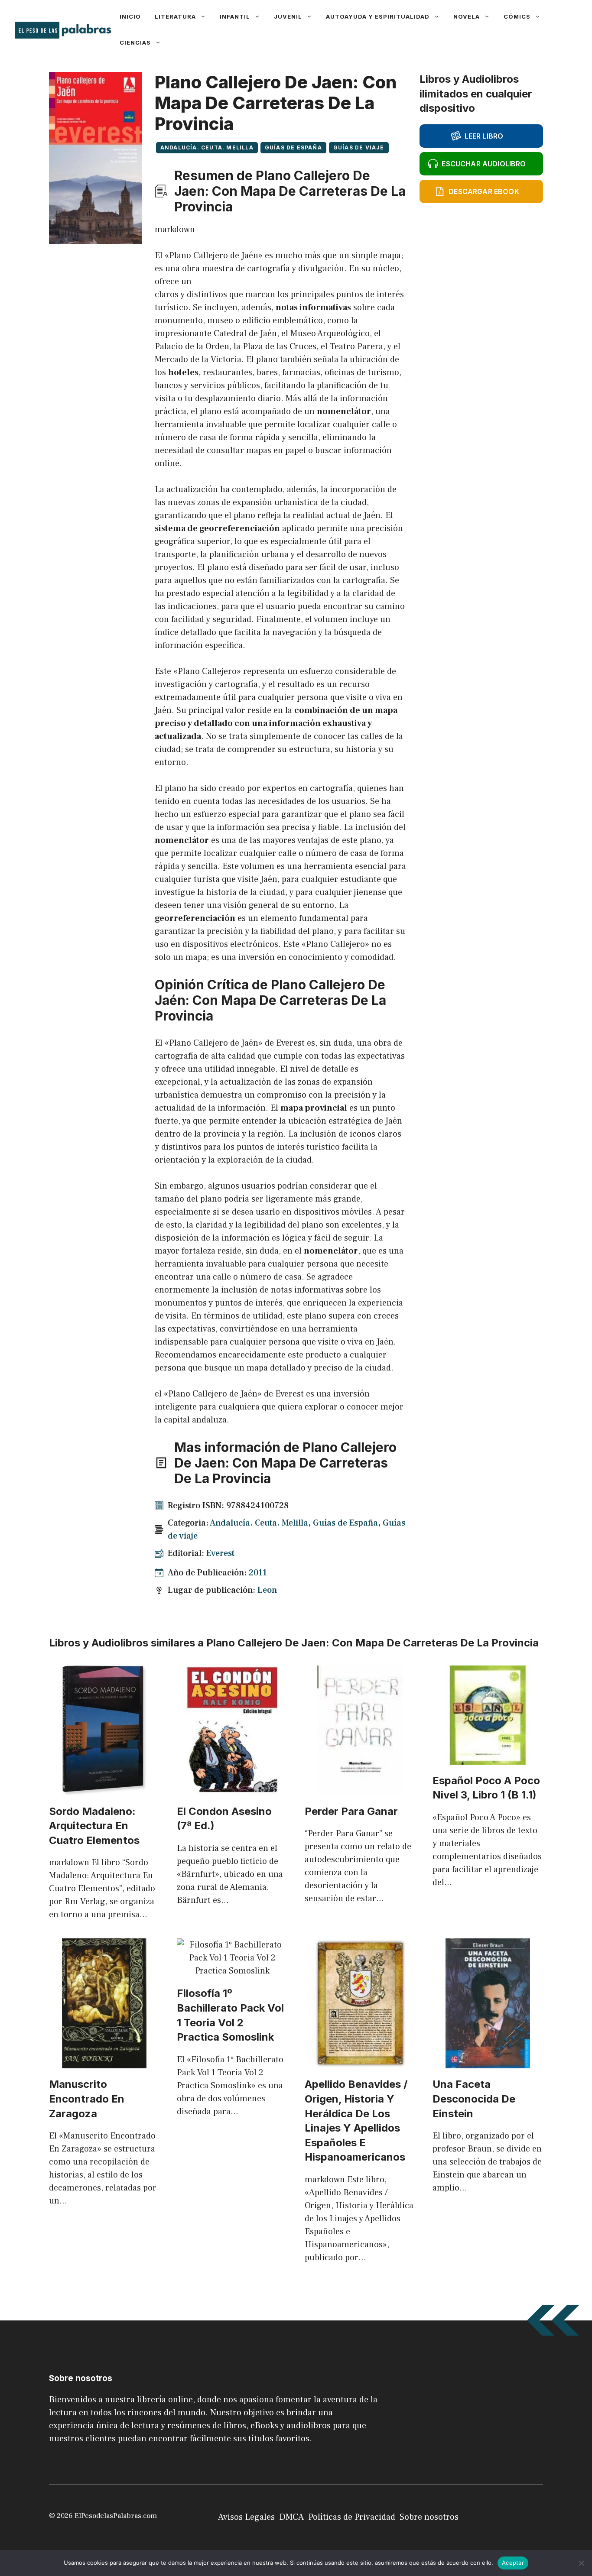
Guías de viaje (359, 147)
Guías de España (293, 147)
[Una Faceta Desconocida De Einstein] (488, 2062)
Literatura (175, 16)
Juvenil (288, 16)
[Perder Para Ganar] (360, 1789)
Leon (267, 1590)
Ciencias (135, 42)
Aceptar (513, 2563)
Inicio (130, 16)
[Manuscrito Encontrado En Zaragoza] (104, 2062)
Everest (220, 1553)
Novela (467, 16)
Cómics (517, 16)
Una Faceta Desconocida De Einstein (474, 2099)
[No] (581, 2563)
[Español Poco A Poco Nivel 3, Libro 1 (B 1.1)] (488, 1758)
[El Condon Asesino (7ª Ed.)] (232, 1789)
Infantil (235, 16)
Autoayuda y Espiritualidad (378, 16)
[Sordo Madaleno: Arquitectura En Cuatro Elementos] (104, 1789)
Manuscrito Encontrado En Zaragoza (87, 2099)
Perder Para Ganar (351, 1811)
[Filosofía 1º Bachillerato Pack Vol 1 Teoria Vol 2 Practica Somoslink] (232, 1971)
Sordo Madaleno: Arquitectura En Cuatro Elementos (94, 1826)
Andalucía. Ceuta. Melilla (207, 147)
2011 (258, 1573)
